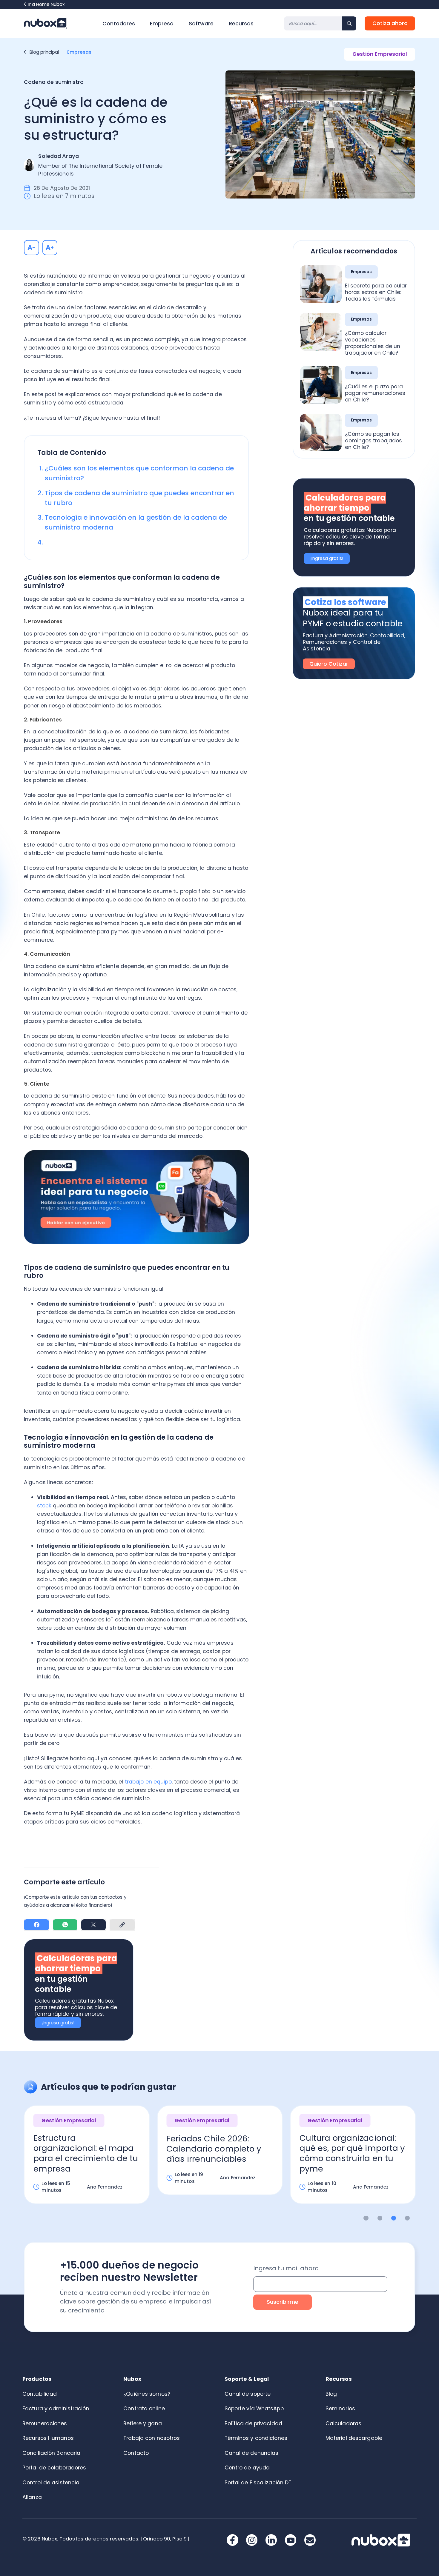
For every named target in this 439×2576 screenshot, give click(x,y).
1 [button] (366, 2218)
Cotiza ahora (390, 23)
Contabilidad (40, 2394)
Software (201, 24)
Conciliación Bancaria (51, 2453)
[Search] (349, 23)
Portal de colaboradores (54, 2468)
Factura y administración (56, 2409)
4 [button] (407, 2218)
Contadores (119, 24)
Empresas (80, 52)
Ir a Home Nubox (46, 4)
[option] (87, 2160)
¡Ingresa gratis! (58, 2023)
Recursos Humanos (48, 2438)
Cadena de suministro (54, 82)
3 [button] (394, 2218)
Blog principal (44, 52)
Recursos (241, 24)
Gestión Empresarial (380, 54)
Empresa (162, 24)
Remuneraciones (45, 2423)
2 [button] (380, 2218)
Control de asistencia (51, 2483)
